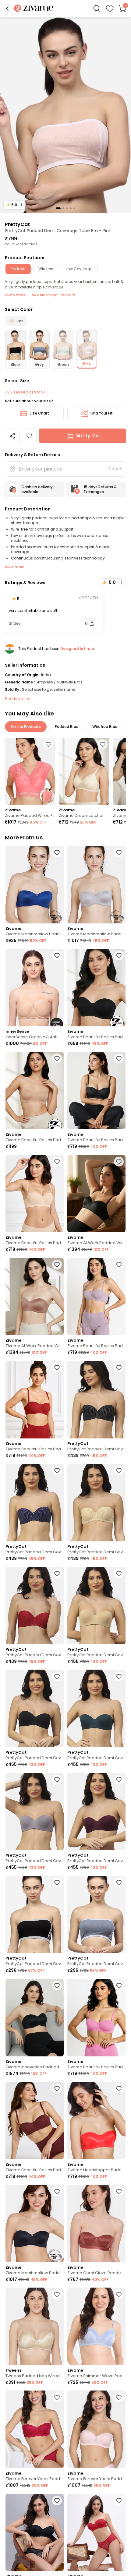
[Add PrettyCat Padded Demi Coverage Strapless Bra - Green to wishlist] (119, 1676)
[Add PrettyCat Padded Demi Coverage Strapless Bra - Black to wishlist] (119, 1367)
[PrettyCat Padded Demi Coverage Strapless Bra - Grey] (35, 1812)
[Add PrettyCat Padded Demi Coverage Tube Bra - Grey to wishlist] (119, 1883)
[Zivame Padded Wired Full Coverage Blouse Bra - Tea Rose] (30, 771)
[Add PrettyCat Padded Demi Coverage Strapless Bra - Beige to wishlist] (119, 1470)
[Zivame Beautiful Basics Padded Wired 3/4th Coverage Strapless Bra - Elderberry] (96, 1297)
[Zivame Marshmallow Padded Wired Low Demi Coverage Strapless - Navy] (35, 885)
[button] (7, 9)
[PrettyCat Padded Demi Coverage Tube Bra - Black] (35, 1915)
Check (115, 469)
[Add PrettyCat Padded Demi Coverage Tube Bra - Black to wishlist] (57, 1883)
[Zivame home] (34, 9)
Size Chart (39, 413)
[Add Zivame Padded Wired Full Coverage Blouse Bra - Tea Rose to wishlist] (48, 744)
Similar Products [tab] (26, 727)
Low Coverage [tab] (79, 269)
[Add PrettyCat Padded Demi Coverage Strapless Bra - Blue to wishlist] (57, 1470)
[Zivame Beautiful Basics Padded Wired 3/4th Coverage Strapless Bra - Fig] (35, 2121)
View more (15, 567)
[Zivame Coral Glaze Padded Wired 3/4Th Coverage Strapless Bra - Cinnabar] (96, 2223)
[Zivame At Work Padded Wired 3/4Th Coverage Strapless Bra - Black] (96, 1194)
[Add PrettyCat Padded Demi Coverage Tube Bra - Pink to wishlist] (29, 436)
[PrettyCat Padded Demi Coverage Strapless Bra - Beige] (96, 1503)
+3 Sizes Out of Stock (25, 392)
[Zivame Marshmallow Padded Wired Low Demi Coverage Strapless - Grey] (96, 885)
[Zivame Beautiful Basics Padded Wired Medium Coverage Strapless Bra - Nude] (35, 1090)
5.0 (14, 205)
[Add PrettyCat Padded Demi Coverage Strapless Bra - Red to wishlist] (57, 1573)
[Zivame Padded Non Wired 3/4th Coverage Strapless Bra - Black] (35, 2533)
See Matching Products (54, 295)
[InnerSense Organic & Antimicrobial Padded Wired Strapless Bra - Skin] (35, 988)
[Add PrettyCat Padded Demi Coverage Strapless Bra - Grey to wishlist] (57, 1780)
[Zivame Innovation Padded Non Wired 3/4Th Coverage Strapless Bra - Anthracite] (35, 2018)
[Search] (97, 9)
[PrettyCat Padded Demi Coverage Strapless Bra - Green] (96, 1708)
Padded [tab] (18, 269)
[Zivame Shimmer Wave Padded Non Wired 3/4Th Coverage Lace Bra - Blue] (96, 2326)
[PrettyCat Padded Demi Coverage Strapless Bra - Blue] (35, 1503)
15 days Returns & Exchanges (100, 489)
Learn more (15, 295)
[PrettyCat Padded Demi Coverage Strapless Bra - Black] (96, 1400)
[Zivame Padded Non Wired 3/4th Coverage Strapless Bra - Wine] (96, 2533)
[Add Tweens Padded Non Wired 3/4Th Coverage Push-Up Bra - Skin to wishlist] (57, 2294)
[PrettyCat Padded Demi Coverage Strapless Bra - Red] (35, 1606)
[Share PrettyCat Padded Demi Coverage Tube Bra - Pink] (12, 436)
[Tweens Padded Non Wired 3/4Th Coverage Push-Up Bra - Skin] (35, 2326)
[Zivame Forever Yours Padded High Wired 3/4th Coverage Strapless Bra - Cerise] (35, 2429)
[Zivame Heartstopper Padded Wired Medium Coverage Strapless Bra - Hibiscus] (96, 2121)
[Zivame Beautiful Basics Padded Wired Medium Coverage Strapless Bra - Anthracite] (96, 988)
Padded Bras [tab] (67, 727)
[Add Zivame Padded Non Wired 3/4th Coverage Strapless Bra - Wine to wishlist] (119, 2500)
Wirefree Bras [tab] (105, 727)
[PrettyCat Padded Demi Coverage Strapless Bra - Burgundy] (96, 1812)
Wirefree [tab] (46, 269)
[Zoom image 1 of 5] (65, 115)
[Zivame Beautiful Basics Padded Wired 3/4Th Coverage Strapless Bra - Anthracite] (96, 1090)
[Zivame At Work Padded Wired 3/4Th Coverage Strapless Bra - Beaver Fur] (35, 1297)
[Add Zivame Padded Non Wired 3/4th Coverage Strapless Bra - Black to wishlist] (57, 2500)
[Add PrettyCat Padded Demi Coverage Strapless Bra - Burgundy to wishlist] (119, 1780)
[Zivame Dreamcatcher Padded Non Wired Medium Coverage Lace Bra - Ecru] (84, 771)
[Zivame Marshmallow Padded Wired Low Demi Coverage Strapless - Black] (35, 2223)
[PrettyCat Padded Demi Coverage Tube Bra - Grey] (96, 1915)
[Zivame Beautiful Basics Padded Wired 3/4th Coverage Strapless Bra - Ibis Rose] (96, 2018)
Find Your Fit (102, 413)
